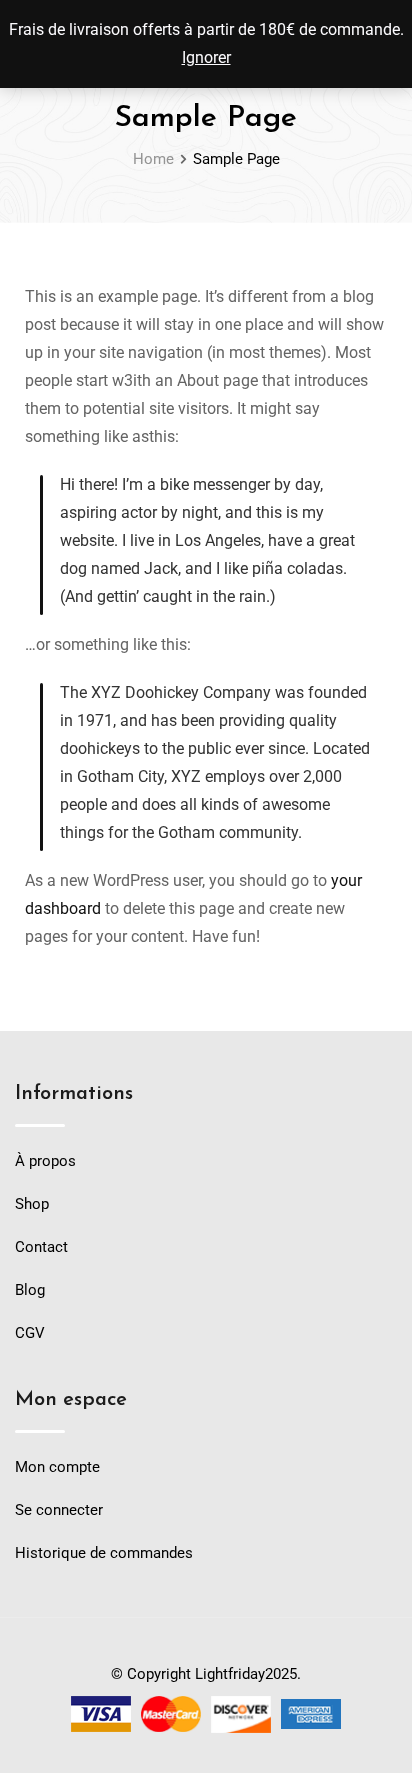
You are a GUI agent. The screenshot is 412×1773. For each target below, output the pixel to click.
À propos (45, 1161)
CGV (30, 1333)
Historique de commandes (104, 1553)
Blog (30, 1290)
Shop (32, 1204)
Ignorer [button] (206, 57)
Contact (41, 1247)
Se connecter (59, 1510)
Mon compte (57, 1467)
